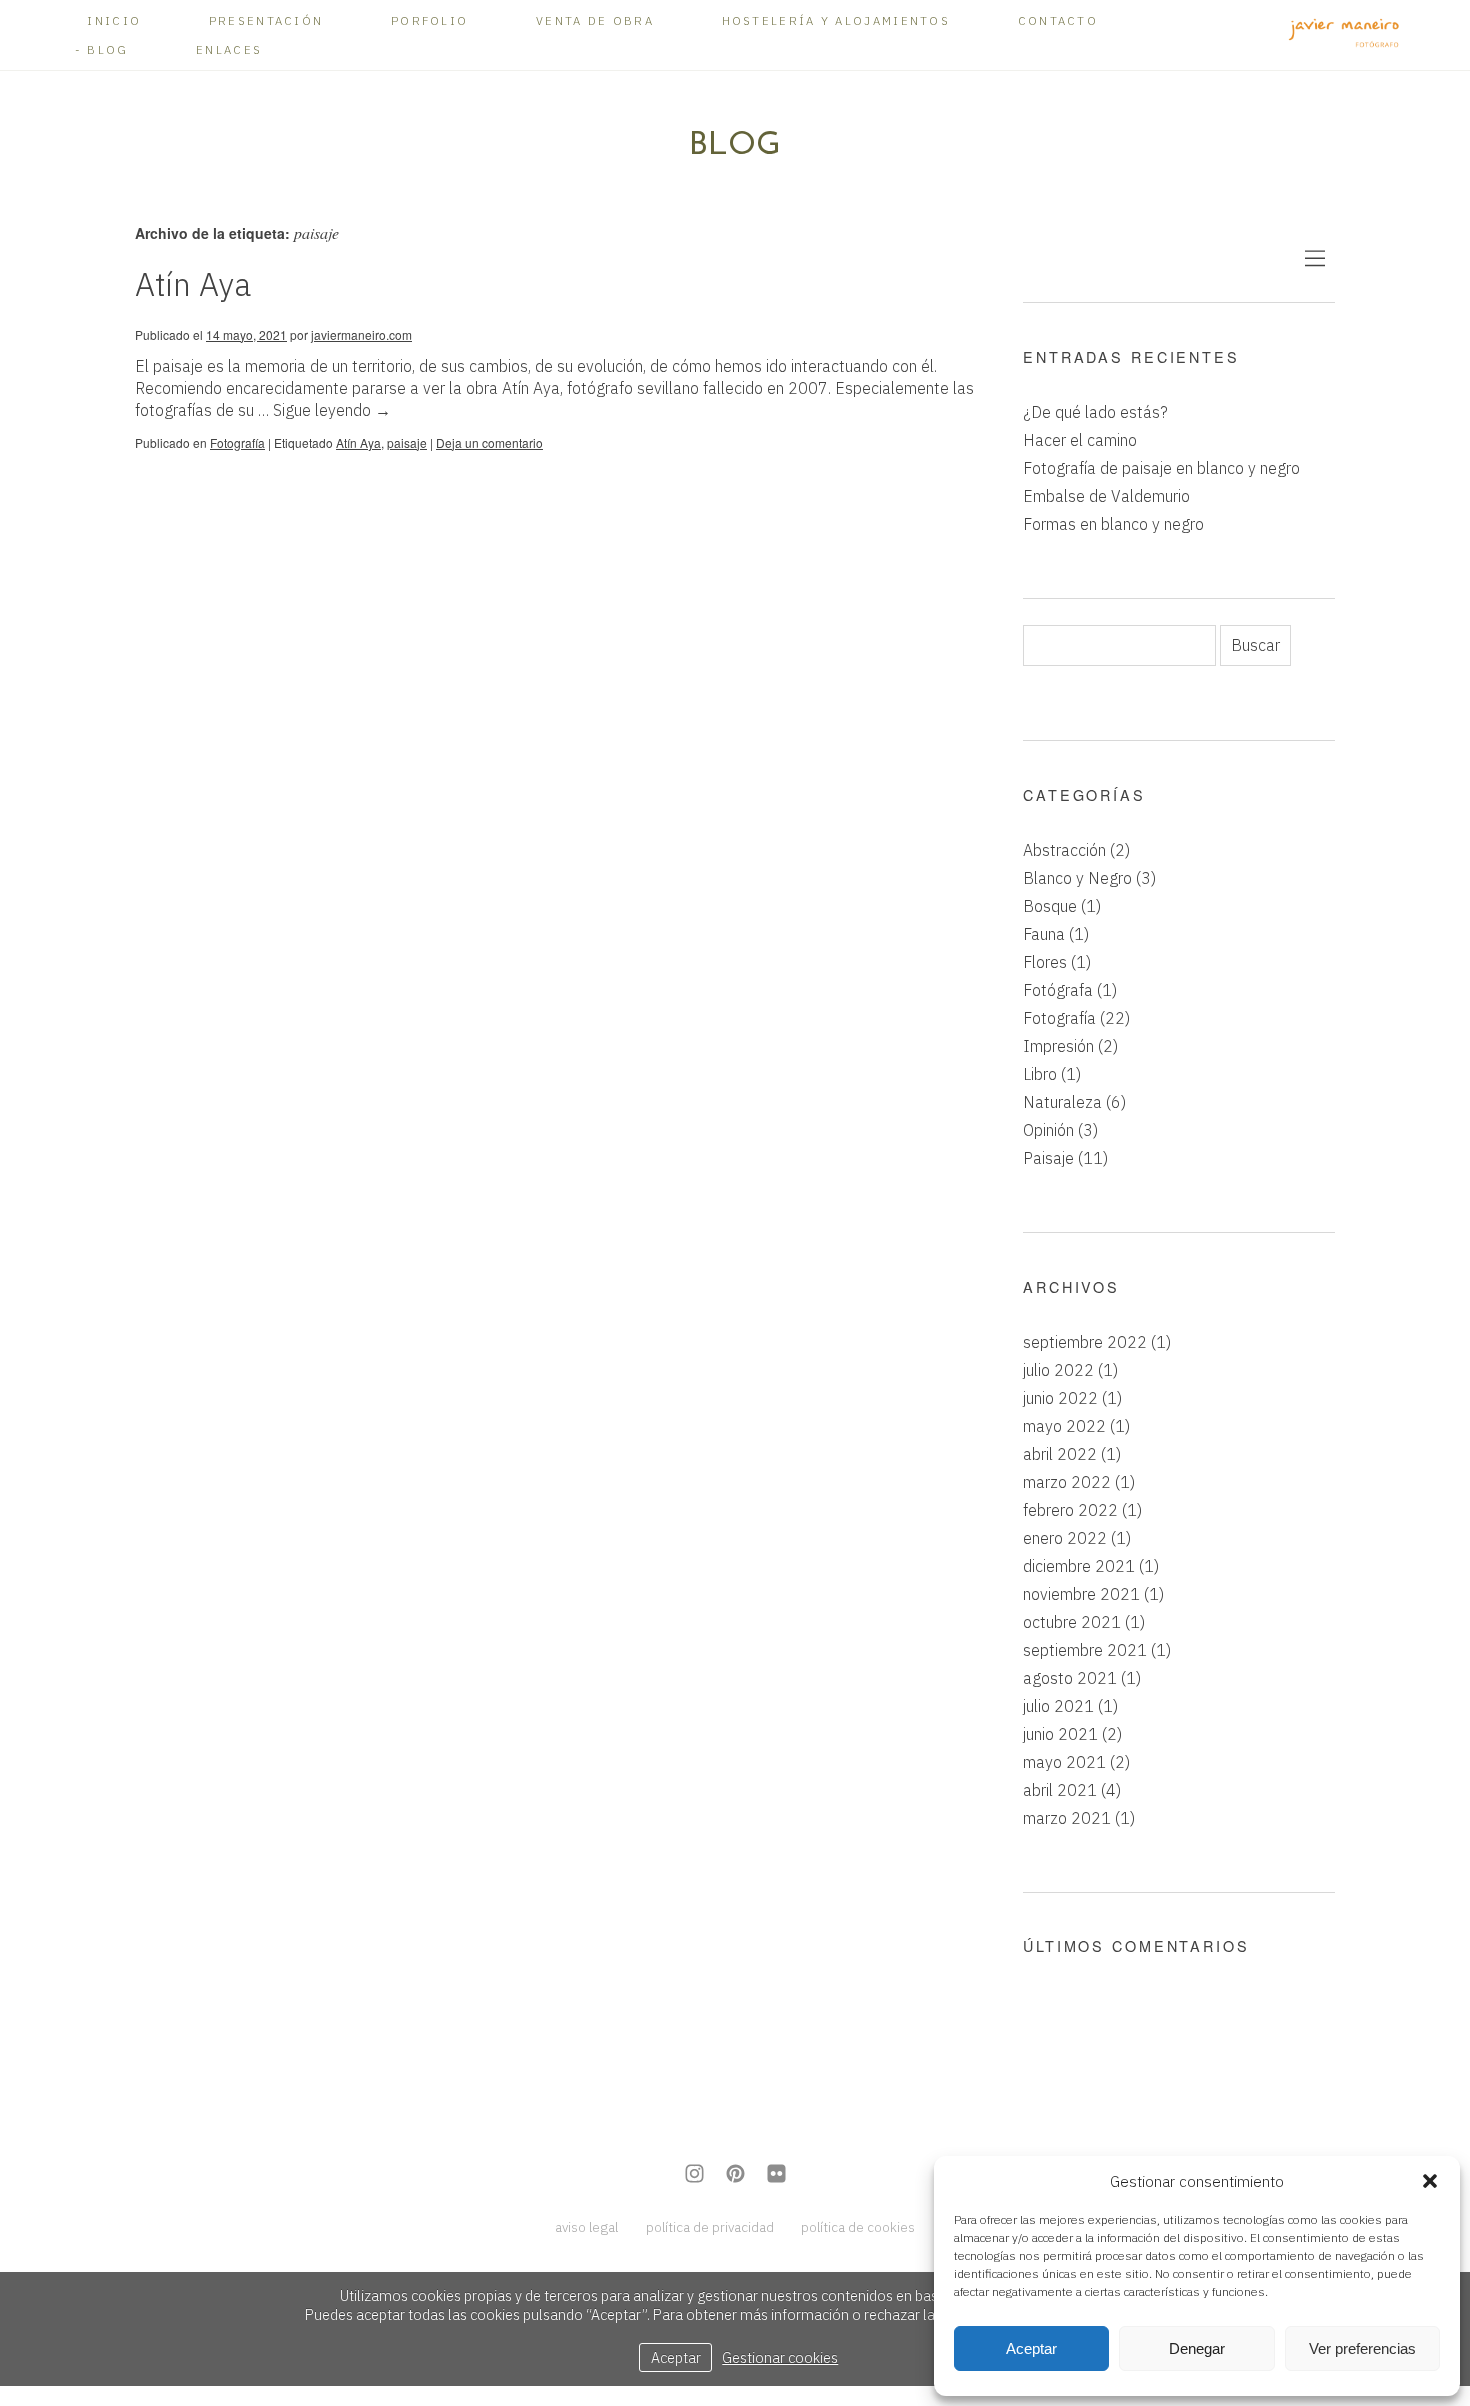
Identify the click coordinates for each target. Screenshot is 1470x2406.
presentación (266, 20)
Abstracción (1064, 850)
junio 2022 (1060, 1398)
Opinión (1048, 1130)
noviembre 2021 (1081, 1594)
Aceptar (1031, 2348)
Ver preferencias (1362, 2348)
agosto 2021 (1070, 1678)
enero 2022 (1065, 1538)
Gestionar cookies (780, 2357)
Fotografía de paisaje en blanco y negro (1161, 468)
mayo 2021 (1064, 1762)
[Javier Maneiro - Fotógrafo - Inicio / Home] (1344, 35)
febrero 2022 (1070, 1510)
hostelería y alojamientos (836, 20)
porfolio (429, 20)
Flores (1045, 962)
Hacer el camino (1080, 440)
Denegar (1197, 2348)
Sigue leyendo (332, 410)
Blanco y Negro (1077, 878)
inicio (114, 20)
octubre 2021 (1072, 1622)
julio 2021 (1058, 1706)
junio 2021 (1060, 1734)
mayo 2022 (1064, 1426)
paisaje (407, 442)
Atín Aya (193, 284)
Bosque (1050, 906)
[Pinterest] (735, 2175)
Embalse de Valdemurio (1106, 496)
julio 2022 (1058, 1370)
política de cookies (858, 2227)
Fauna (1044, 934)
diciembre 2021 (1079, 1566)
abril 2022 (1060, 1454)
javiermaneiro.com (361, 334)
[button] (1430, 2181)
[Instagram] (694, 2175)
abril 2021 (1060, 1790)
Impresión (1058, 1046)
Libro (1040, 1074)
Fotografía (237, 442)
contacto (1058, 20)
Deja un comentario (489, 442)
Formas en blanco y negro (1113, 524)
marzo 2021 (1067, 1818)
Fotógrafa (1058, 990)
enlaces (229, 49)
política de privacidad (710, 2227)
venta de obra (595, 20)
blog (107, 49)
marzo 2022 (1067, 1482)
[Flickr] (776, 2175)
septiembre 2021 (1085, 1650)
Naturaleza (1062, 1102)
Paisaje (1048, 1158)
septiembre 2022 (1085, 1342)
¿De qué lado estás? (1095, 412)
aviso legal (586, 2227)
